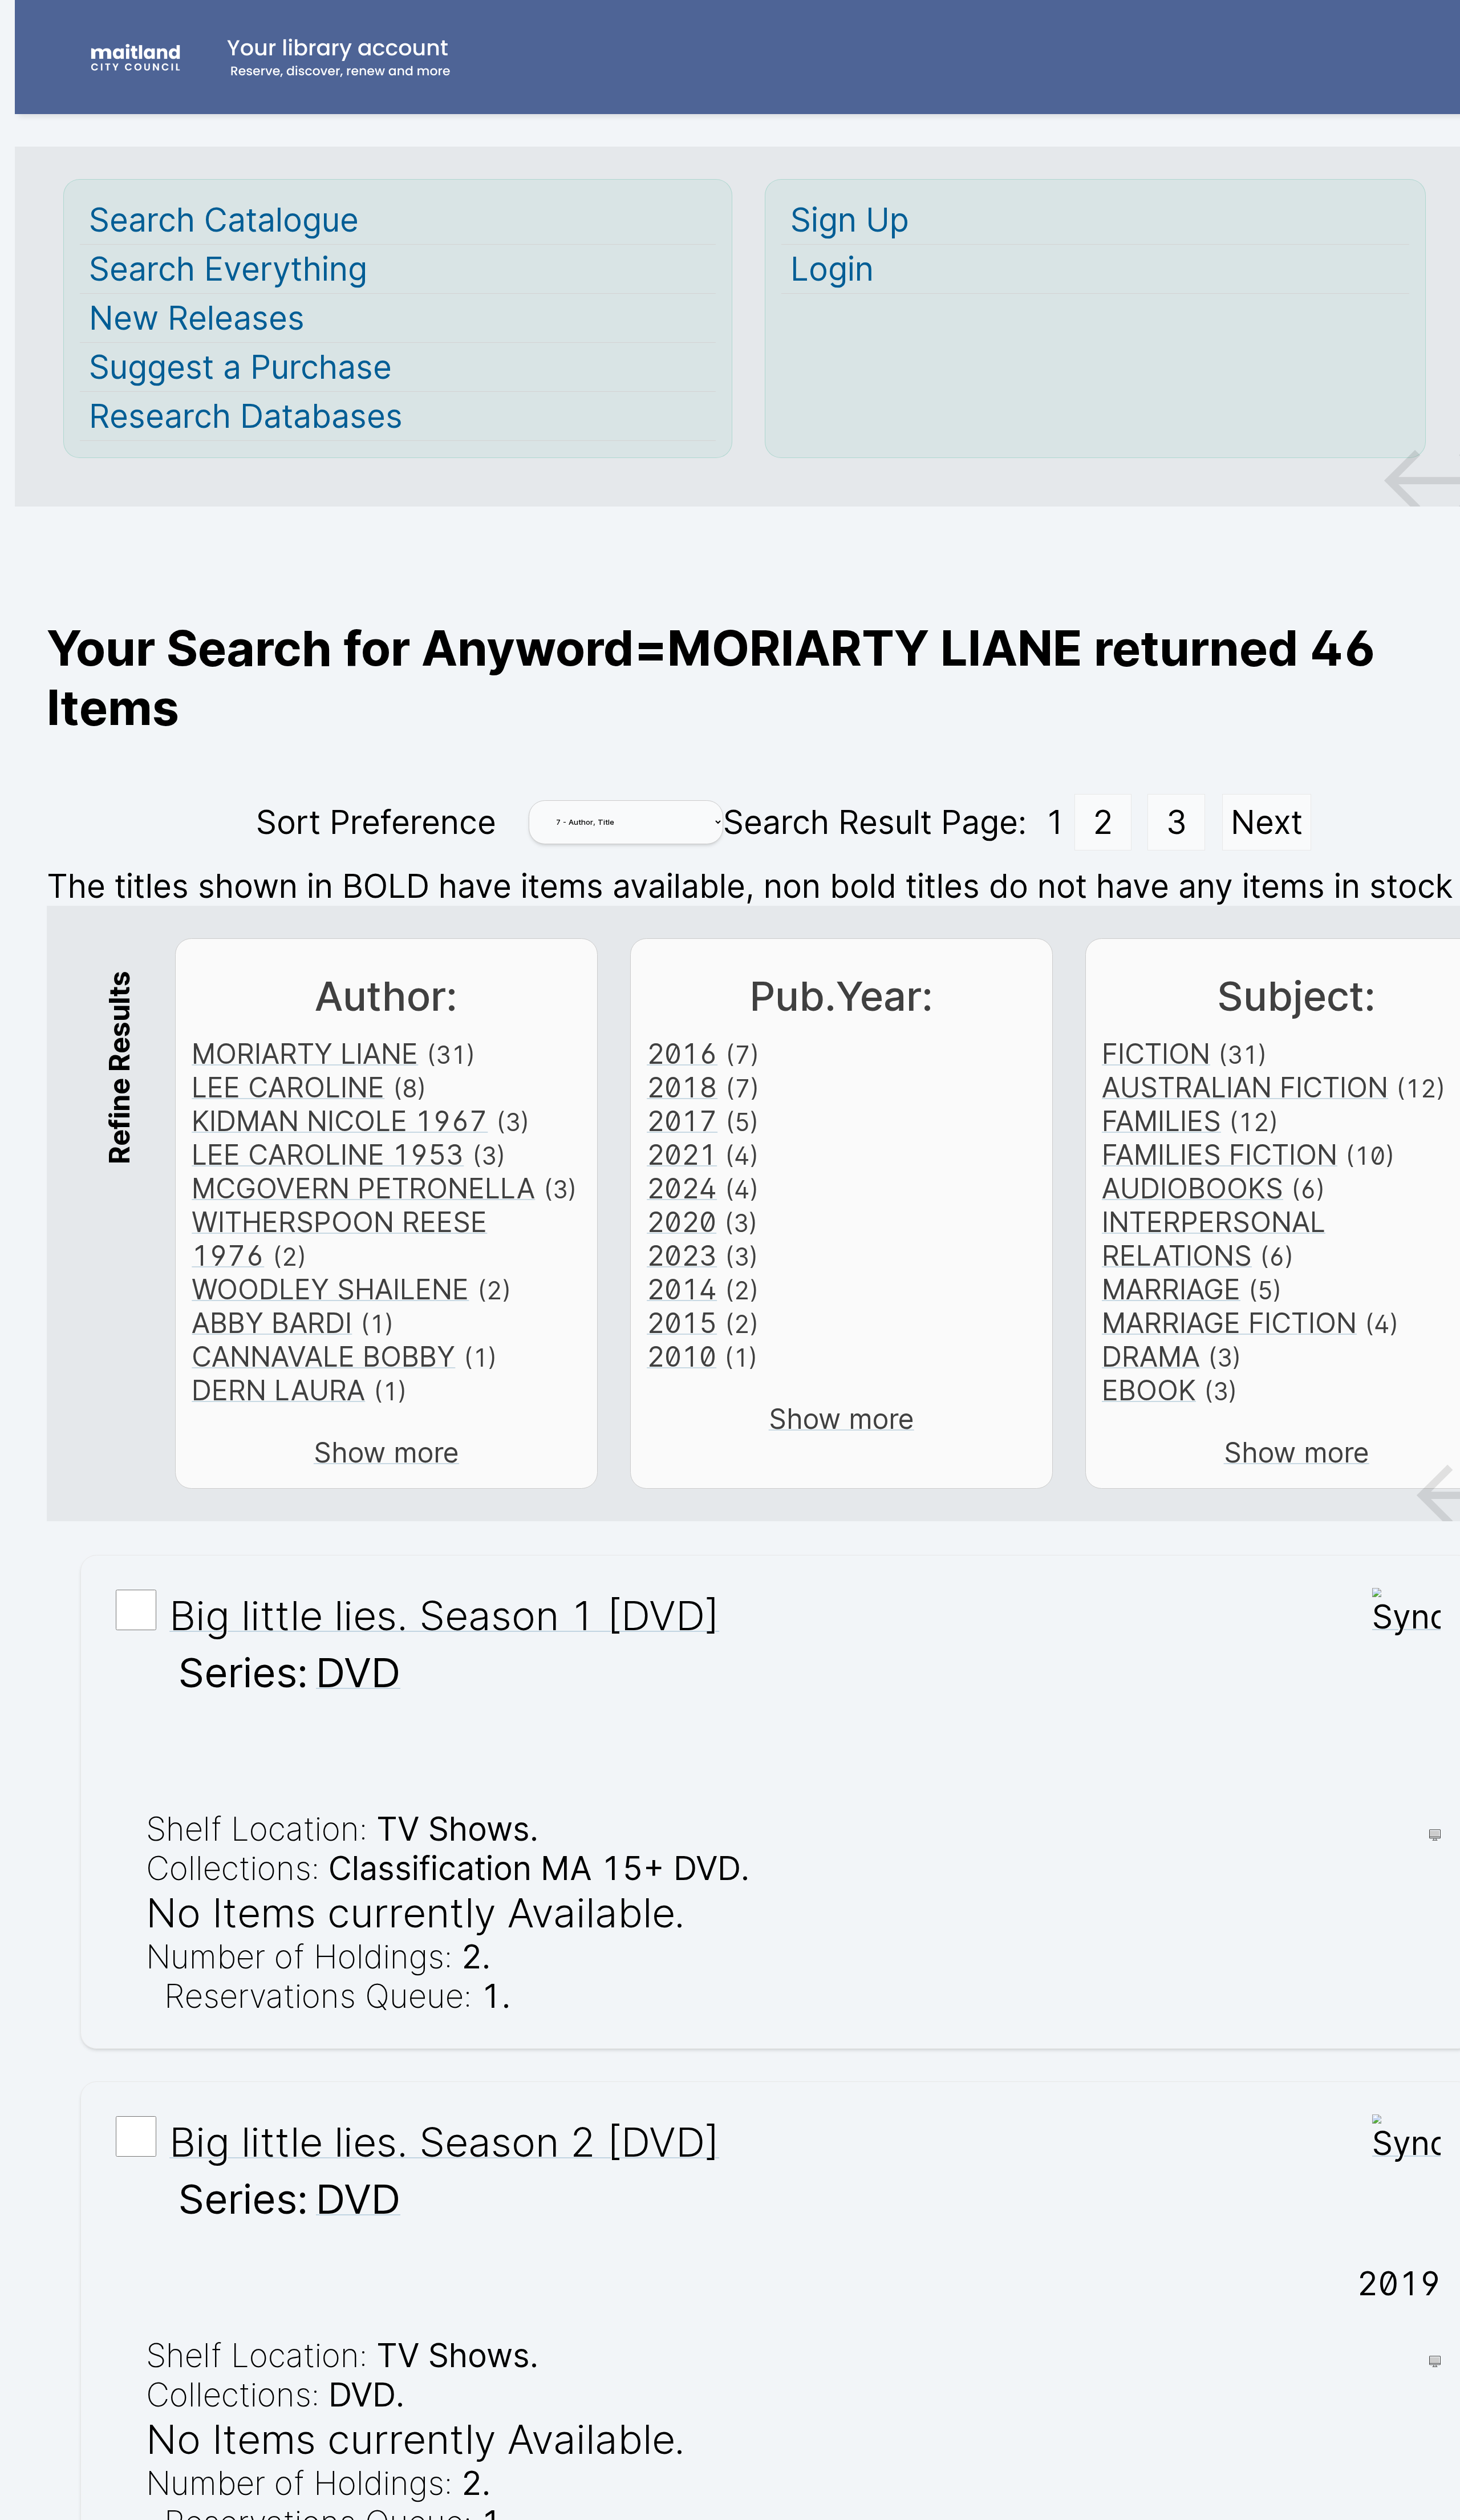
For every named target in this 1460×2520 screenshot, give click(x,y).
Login (832, 269)
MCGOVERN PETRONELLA (363, 1188)
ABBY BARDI (272, 1323)
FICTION (1156, 1054)
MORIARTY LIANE (305, 1054)
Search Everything (228, 269)
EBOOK (1149, 1390)
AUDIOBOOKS (1193, 1188)
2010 (682, 1357)
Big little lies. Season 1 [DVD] (444, 1615)
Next (1267, 822)
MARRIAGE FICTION (1229, 1323)
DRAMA (1151, 1357)
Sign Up (850, 220)
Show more (386, 1453)
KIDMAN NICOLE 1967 (340, 1121)
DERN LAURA (278, 1390)
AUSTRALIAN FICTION (1245, 1087)
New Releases (197, 318)
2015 (682, 1323)
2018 (682, 1087)
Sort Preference (376, 822)
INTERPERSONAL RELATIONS (1214, 1239)
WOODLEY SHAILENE (330, 1289)
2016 (682, 1054)
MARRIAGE (1171, 1289)
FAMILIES (1161, 1121)
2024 (682, 1188)
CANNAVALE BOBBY (323, 1357)
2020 (682, 1222)
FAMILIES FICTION (1220, 1155)
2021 (682, 1155)
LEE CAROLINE (288, 1087)
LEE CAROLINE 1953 (328, 1155)
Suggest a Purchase (240, 367)
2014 (682, 1289)
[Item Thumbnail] (1406, 1617)
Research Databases (246, 416)
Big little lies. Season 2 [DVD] (444, 2142)
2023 (682, 1256)
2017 (682, 1121)
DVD (358, 1672)
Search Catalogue (224, 220)
